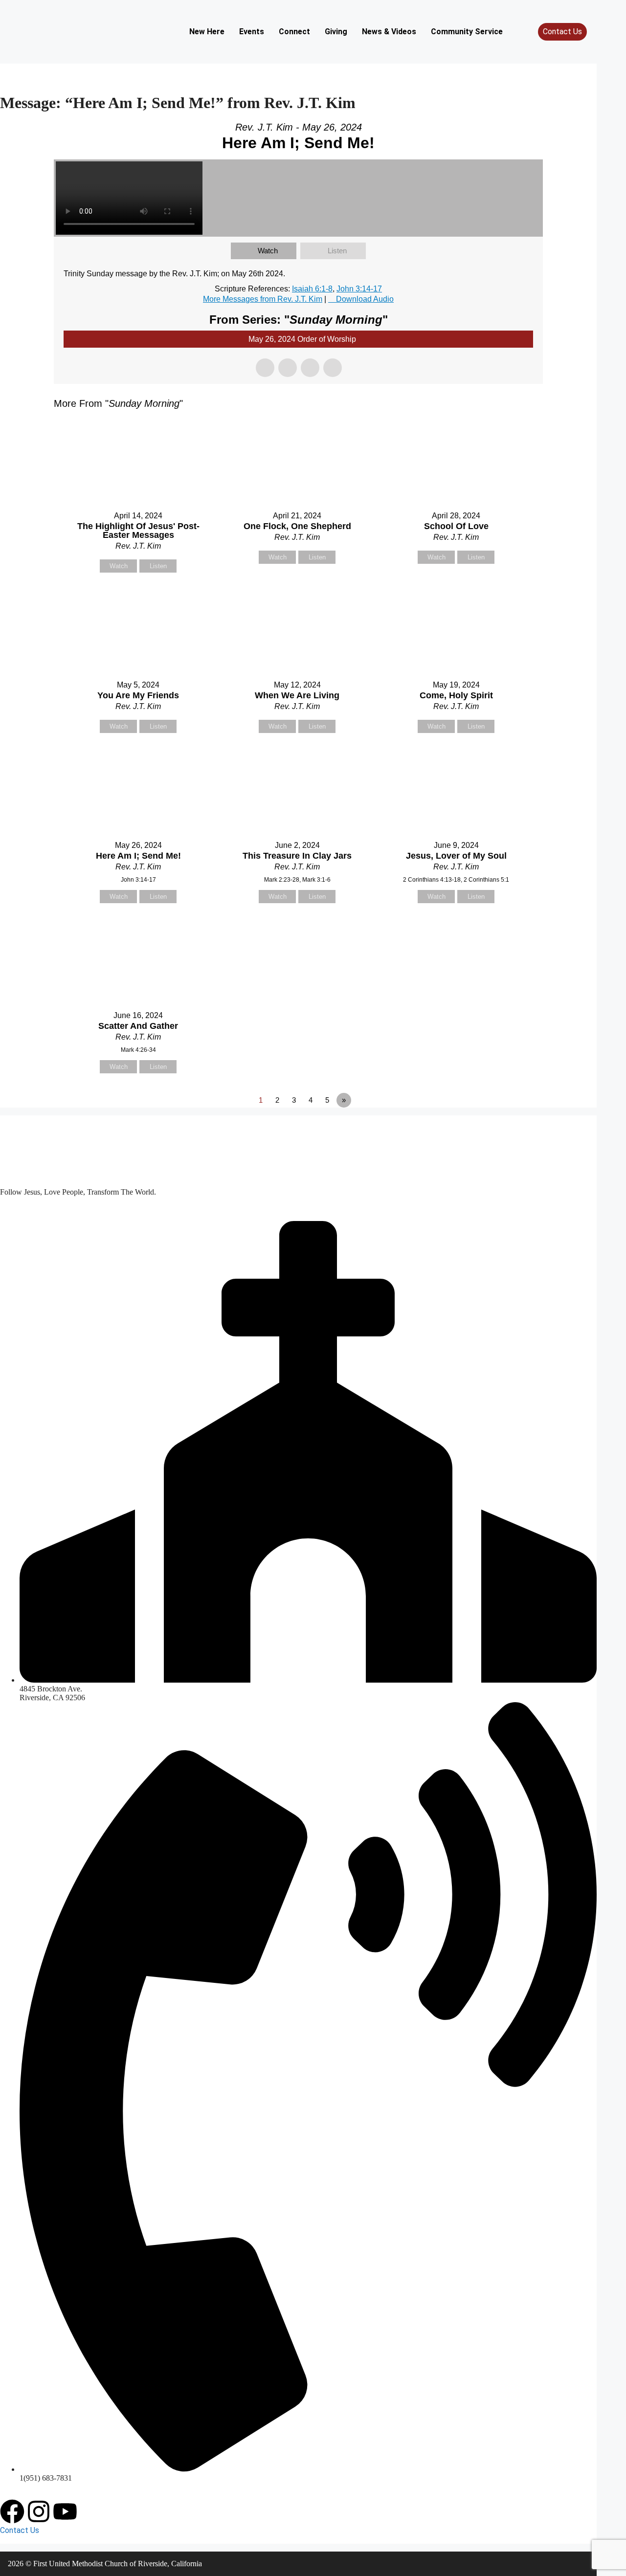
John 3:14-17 (359, 289)
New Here (207, 32)
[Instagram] (39, 2511)
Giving (336, 32)
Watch (268, 251)
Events (252, 32)
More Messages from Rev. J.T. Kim (263, 299)
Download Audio (365, 299)
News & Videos (389, 32)
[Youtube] (65, 2511)
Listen (337, 251)
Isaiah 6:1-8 (312, 289)
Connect (294, 32)
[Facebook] (12, 2511)
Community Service (467, 32)
